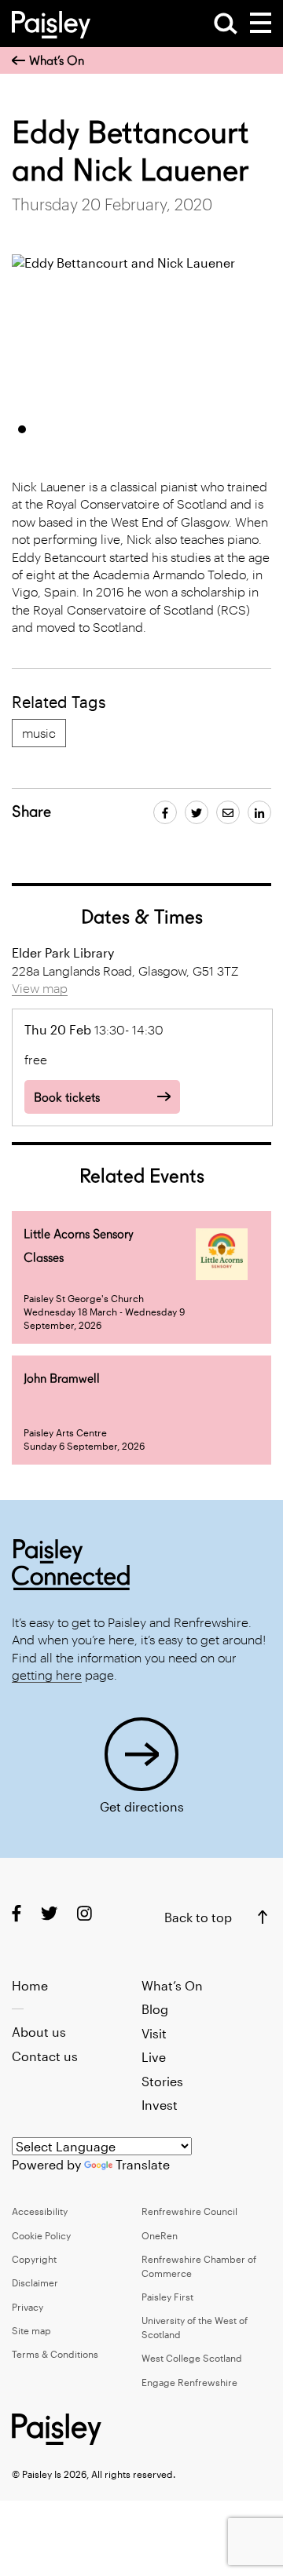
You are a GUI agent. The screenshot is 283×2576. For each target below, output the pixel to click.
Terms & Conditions (55, 2354)
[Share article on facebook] (165, 812)
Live (154, 2057)
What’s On (57, 61)
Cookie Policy (41, 2235)
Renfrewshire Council (189, 2211)
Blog (155, 2009)
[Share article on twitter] (197, 812)
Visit (154, 2033)
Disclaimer (35, 2282)
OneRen (160, 2235)
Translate (143, 2164)
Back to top (198, 1917)
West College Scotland (192, 2358)
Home (30, 1985)
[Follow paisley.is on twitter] (49, 1912)
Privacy (28, 2307)
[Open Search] (226, 24)
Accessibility (40, 2211)
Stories (162, 2081)
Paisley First (167, 2297)
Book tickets (67, 1098)
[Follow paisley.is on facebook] (17, 1912)
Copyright (34, 2259)
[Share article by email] (228, 812)
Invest (160, 2105)
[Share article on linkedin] (259, 812)
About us (39, 2032)
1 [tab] (22, 429)
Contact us (45, 2056)
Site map (31, 2330)
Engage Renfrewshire (189, 2382)
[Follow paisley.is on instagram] (85, 1912)
